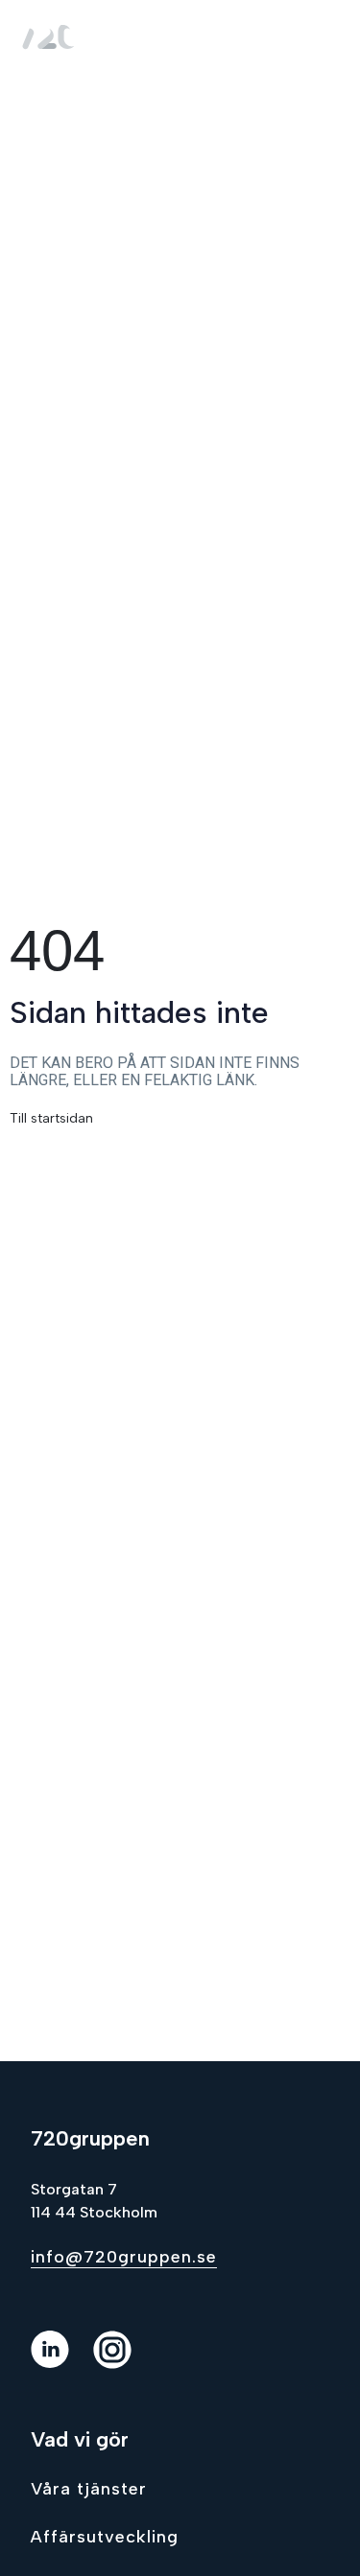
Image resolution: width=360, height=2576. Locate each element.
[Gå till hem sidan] (52, 35)
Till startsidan (51, 1118)
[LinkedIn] (62, 2363)
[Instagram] (124, 2363)
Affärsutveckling (105, 2537)
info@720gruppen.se (124, 2257)
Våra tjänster (89, 2489)
